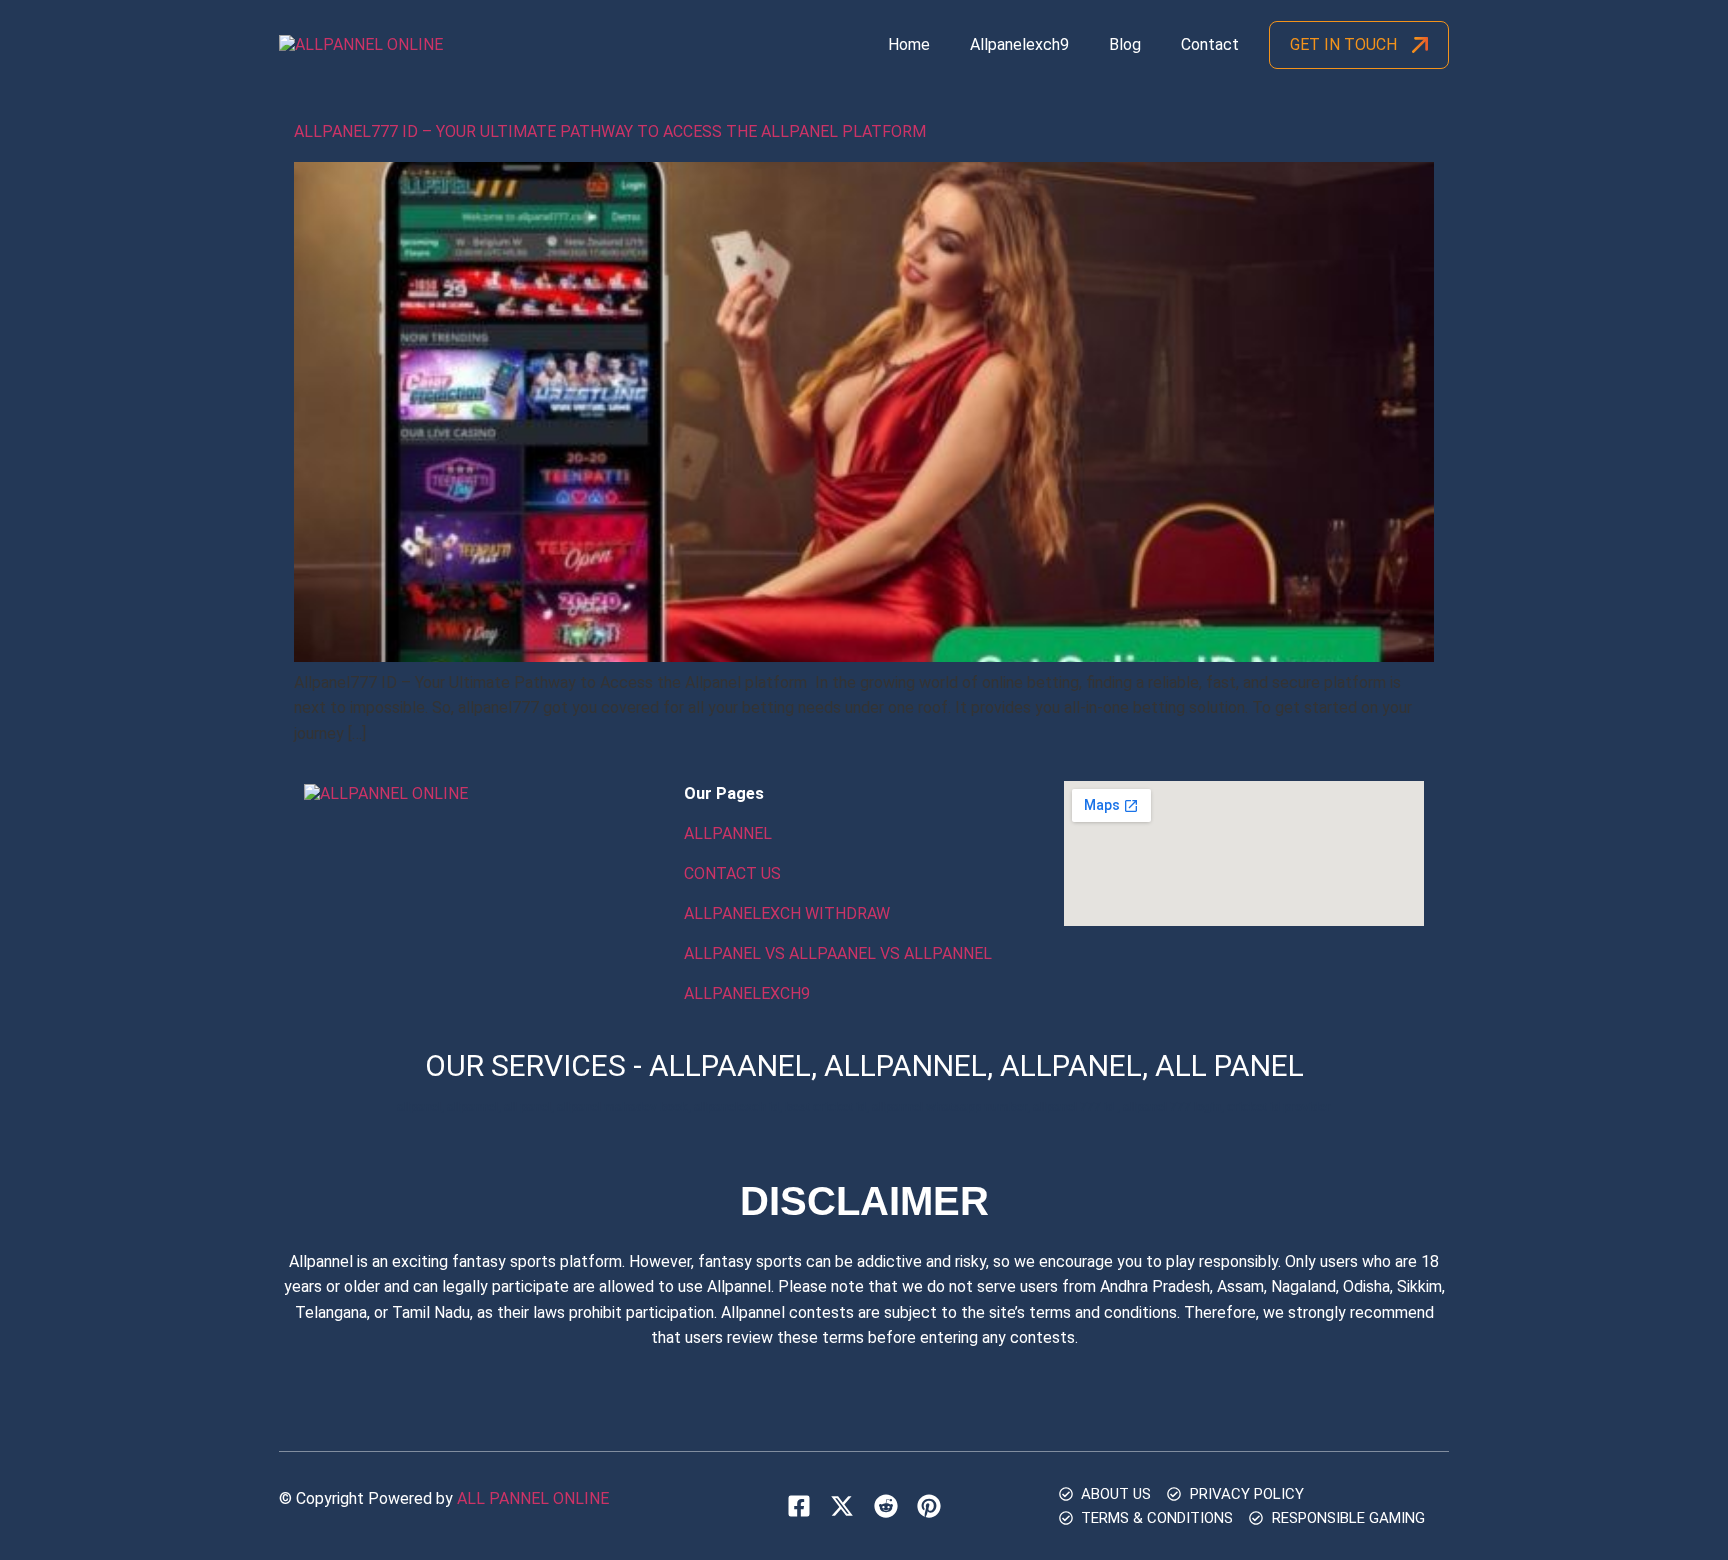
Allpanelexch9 (1019, 44)
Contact (1210, 44)
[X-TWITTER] (842, 1506)
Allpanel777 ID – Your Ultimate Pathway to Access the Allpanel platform (612, 131)
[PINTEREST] (929, 1506)
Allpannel (728, 833)
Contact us (732, 873)
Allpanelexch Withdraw (787, 913)
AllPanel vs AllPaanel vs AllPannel (838, 953)
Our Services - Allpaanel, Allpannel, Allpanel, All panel (864, 1065)
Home (909, 44)
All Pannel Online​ (533, 1498)
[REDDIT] (885, 1506)
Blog (1125, 44)
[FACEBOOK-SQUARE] (799, 1506)
